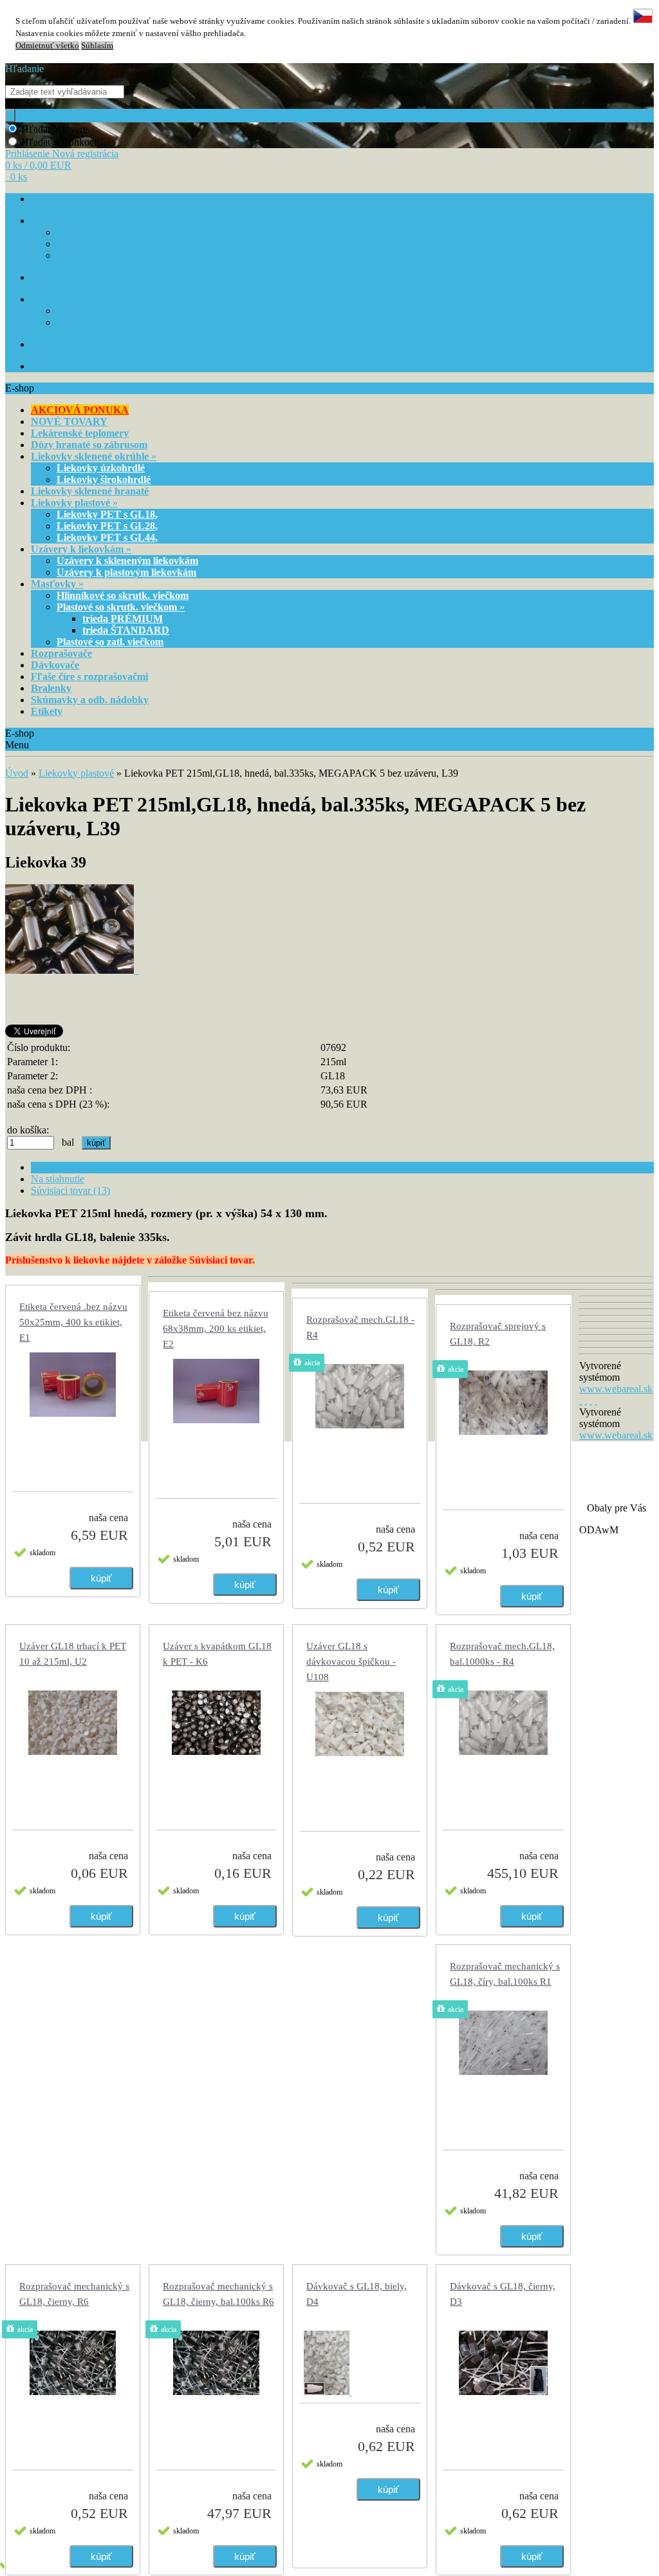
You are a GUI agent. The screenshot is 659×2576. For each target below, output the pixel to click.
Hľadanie (24, 69)
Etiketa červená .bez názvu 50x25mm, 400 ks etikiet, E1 (73, 1322)
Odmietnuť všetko (47, 46)
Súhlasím (97, 46)
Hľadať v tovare (54, 129)
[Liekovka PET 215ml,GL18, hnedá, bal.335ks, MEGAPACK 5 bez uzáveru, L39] (72, 970)
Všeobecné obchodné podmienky (116, 233)
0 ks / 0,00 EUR (38, 165)
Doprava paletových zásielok (109, 323)
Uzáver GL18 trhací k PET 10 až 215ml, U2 (73, 1654)
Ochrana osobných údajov (104, 244)
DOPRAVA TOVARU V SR (81, 300)
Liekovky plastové (76, 773)
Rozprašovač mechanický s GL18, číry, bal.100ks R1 (505, 1974)
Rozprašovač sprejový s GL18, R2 (498, 1334)
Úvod (17, 773)
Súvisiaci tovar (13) (70, 1190)
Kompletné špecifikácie (79, 1167)
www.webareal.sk (616, 1389)
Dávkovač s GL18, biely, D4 (357, 2294)
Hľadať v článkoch (60, 142)
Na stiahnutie (58, 1179)
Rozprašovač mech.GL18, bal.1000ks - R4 (502, 1654)
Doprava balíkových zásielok (109, 311)
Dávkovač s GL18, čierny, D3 (503, 2294)
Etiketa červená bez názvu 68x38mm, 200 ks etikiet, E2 (216, 1329)
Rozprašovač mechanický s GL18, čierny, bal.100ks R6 (218, 2294)
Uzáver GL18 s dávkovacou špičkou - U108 (351, 1662)
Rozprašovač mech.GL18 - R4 (360, 1327)
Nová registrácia (85, 154)
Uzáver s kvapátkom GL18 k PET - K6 (217, 1654)
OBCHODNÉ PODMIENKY (84, 221)
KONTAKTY (56, 367)
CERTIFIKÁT (57, 345)
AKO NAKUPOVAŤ (69, 278)
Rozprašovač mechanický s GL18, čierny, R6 (74, 2294)
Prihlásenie (29, 154)
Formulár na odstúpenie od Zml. (116, 256)
